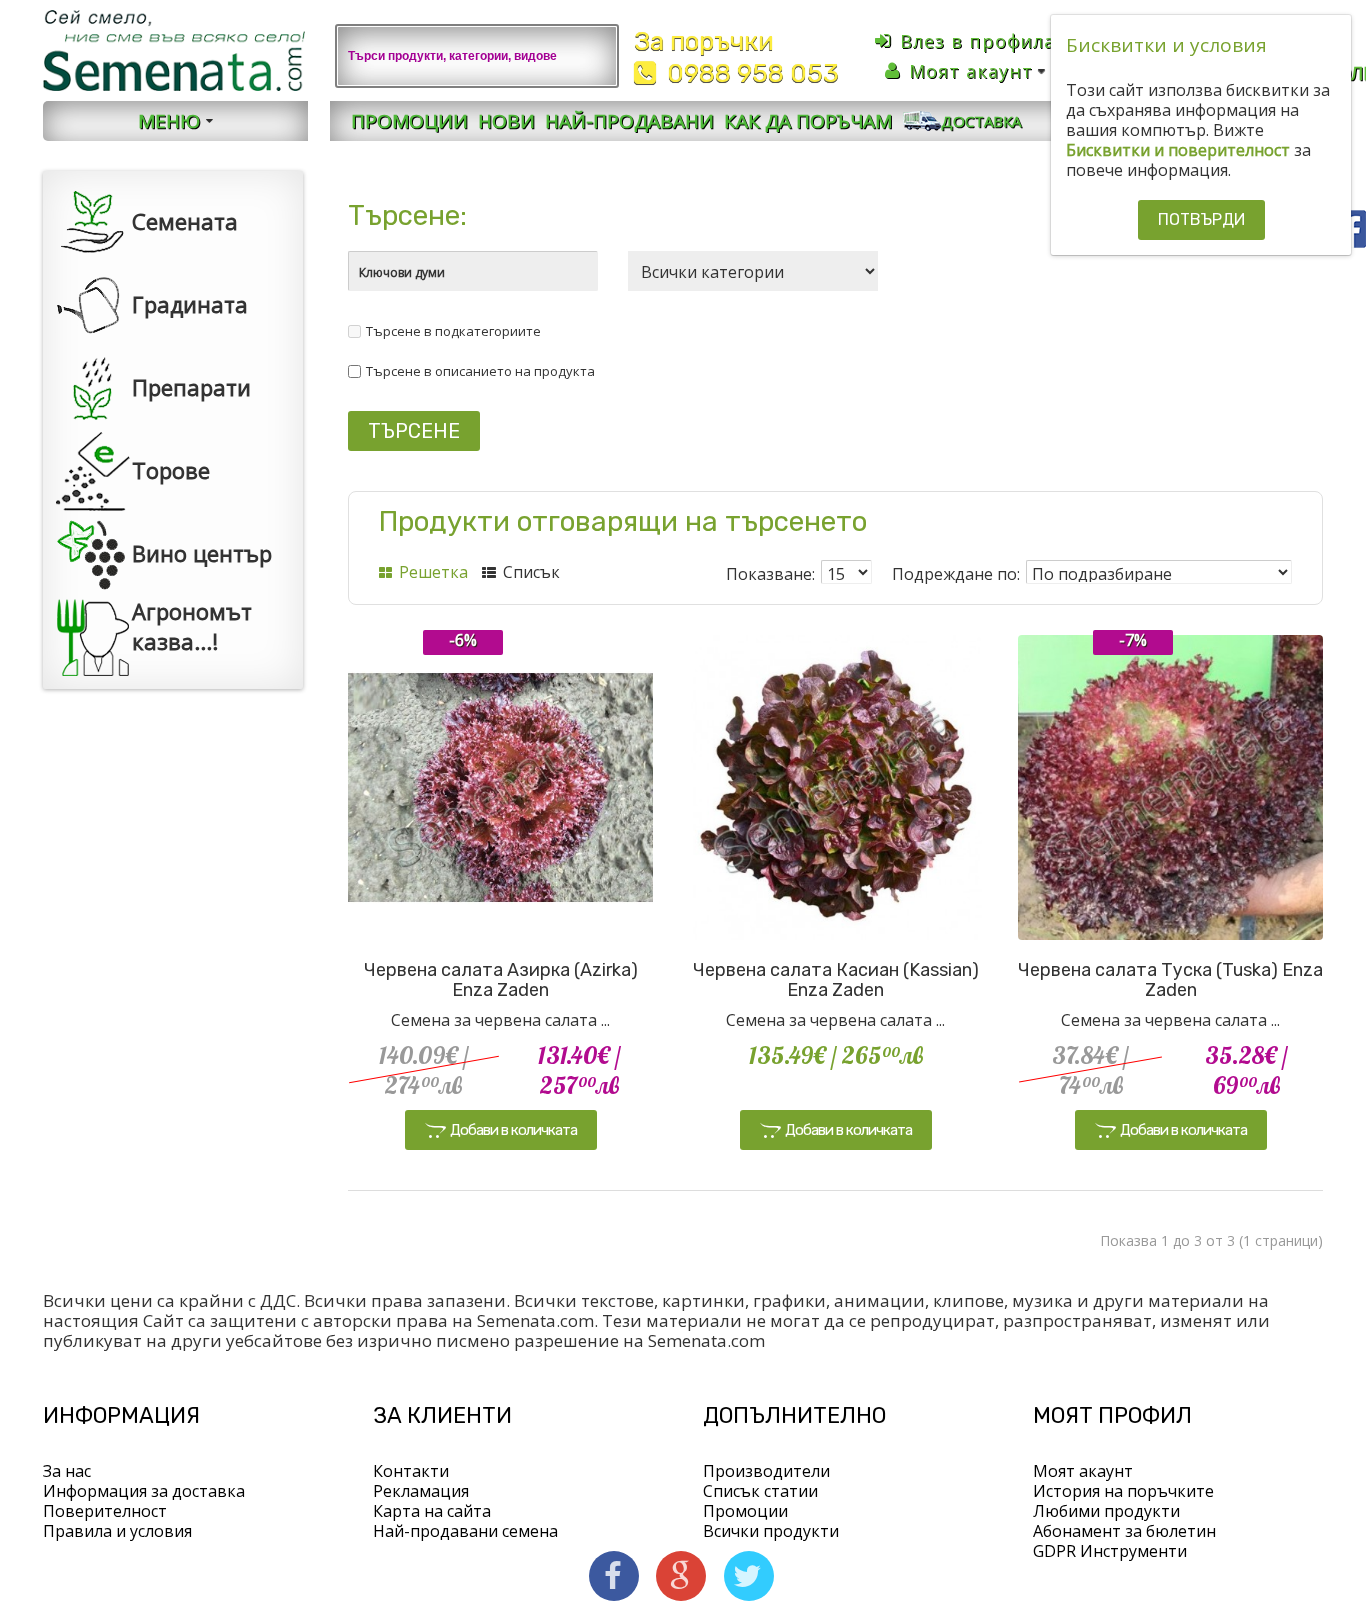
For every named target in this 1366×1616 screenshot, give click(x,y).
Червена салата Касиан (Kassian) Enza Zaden (836, 980)
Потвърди (1201, 219)
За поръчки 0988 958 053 (736, 57)
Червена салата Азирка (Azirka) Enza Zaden (501, 980)
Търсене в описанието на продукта (480, 371)
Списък (529, 572)
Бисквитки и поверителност (1178, 150)
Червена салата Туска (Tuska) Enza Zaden (1170, 980)
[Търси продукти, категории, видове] (592, 56)
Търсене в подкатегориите (453, 331)
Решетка (431, 572)
